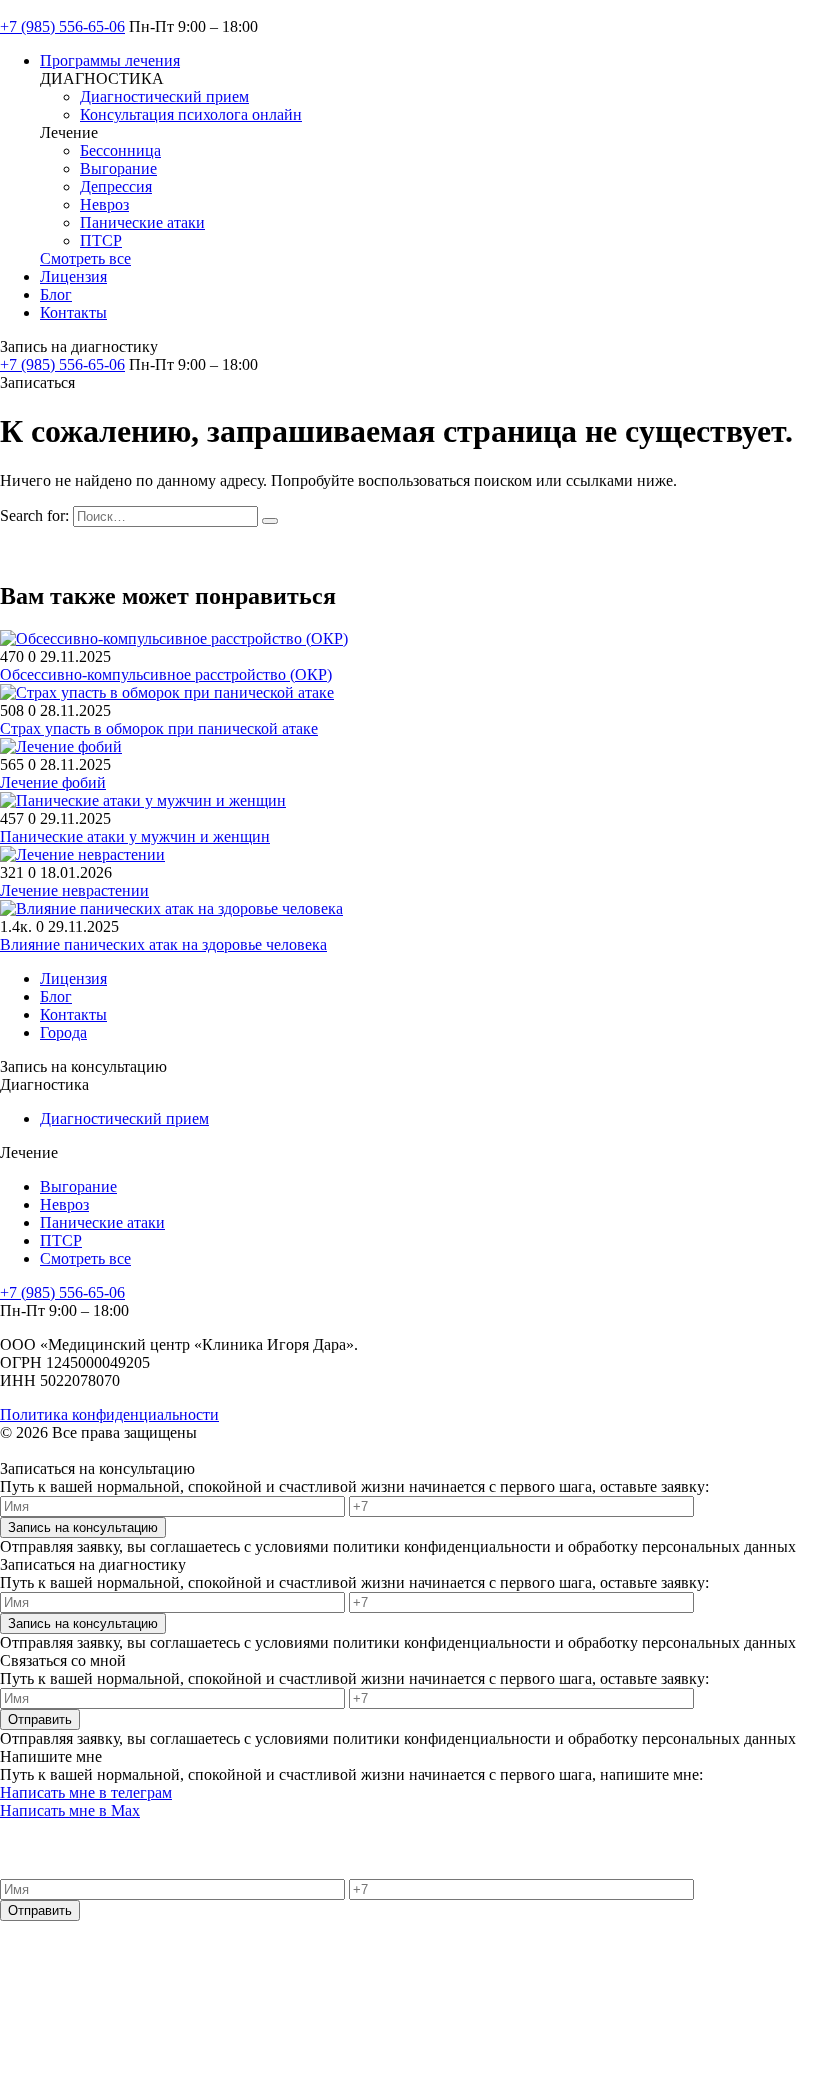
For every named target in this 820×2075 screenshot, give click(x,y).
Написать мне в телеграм (86, 1792)
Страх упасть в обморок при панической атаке (159, 728)
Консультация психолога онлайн (191, 114)
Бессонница (120, 150)
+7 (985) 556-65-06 (62, 26)
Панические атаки (142, 222)
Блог (56, 294)
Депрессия (116, 186)
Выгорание (118, 168)
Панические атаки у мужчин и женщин (135, 836)
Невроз (104, 204)
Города (63, 1032)
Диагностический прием (164, 96)
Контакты (73, 312)
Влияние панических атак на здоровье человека (163, 944)
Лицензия (73, 276)
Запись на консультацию (83, 1527)
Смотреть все (85, 258)
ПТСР (101, 240)
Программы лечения (110, 60)
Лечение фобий (53, 782)
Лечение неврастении (74, 890)
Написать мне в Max (70, 1810)
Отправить (40, 1719)
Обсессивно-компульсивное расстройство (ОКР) (166, 674)
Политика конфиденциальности (109, 1414)
